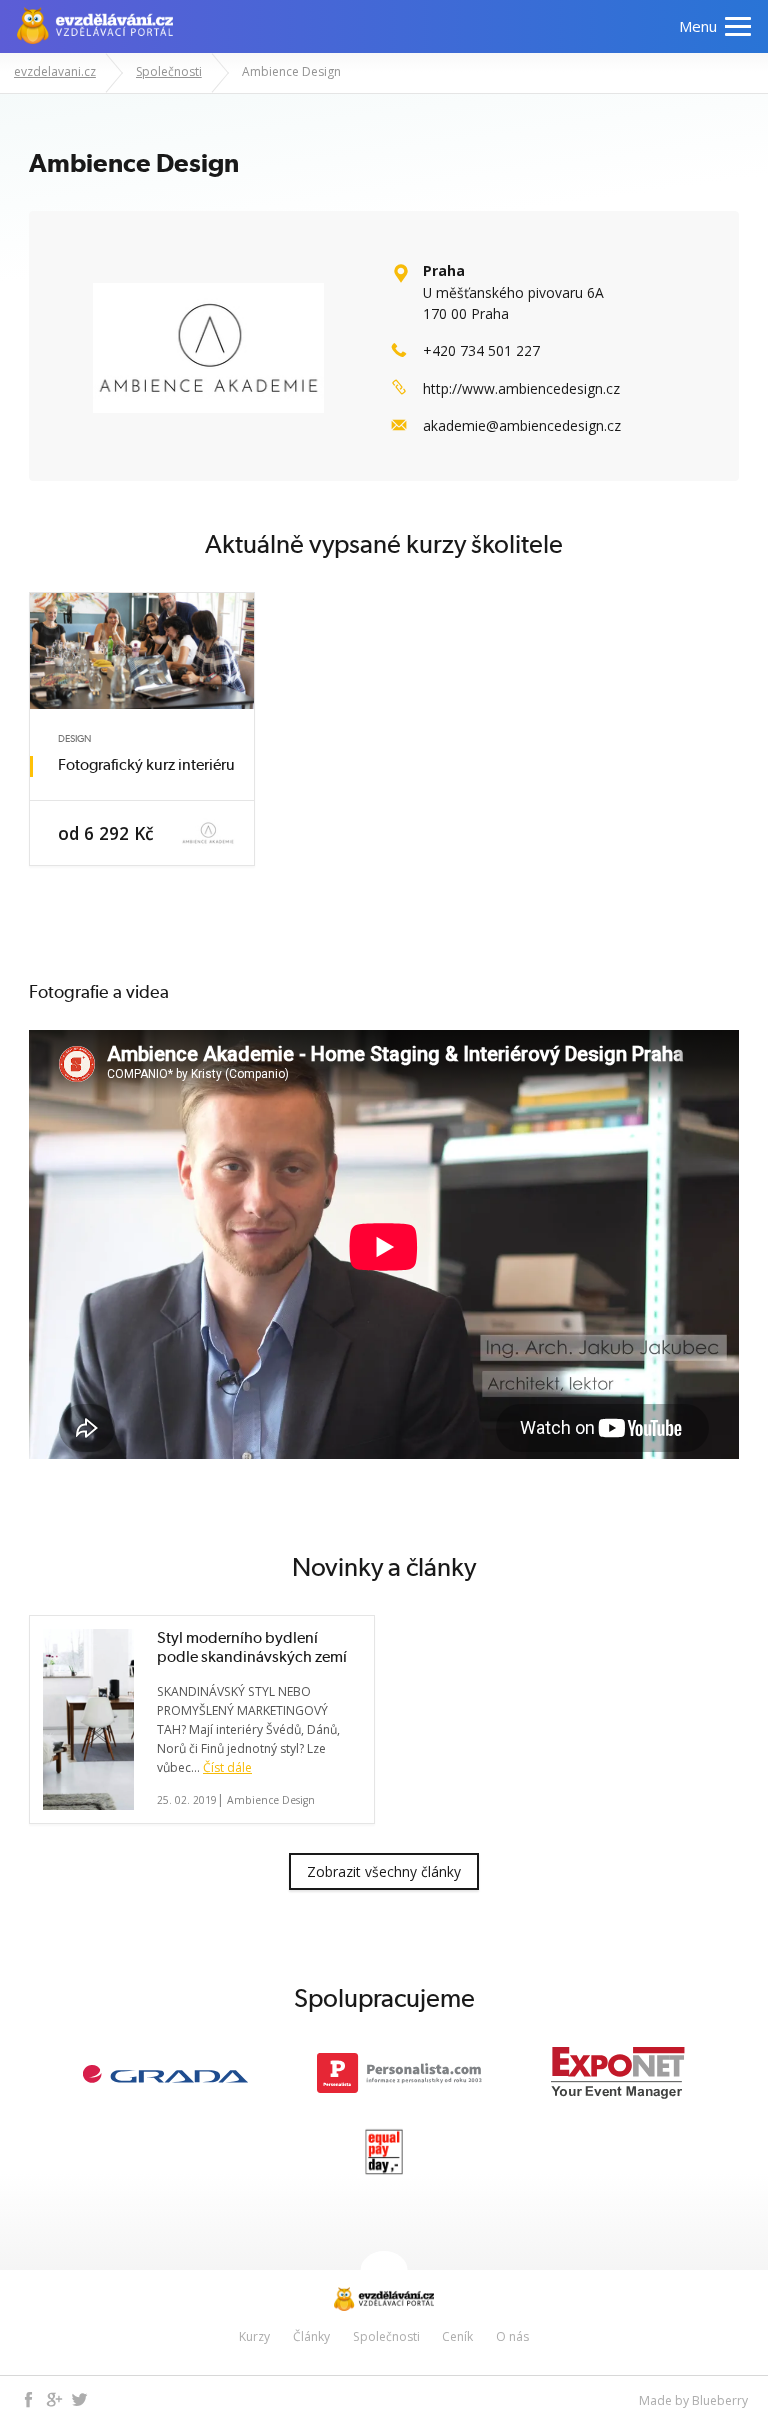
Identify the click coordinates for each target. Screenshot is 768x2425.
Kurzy (254, 2336)
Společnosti (386, 2336)
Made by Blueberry (693, 2400)
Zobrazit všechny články (384, 1871)
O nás (512, 2336)
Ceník (457, 2336)
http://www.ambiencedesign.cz (521, 388)
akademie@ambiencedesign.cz (522, 425)
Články (311, 2336)
